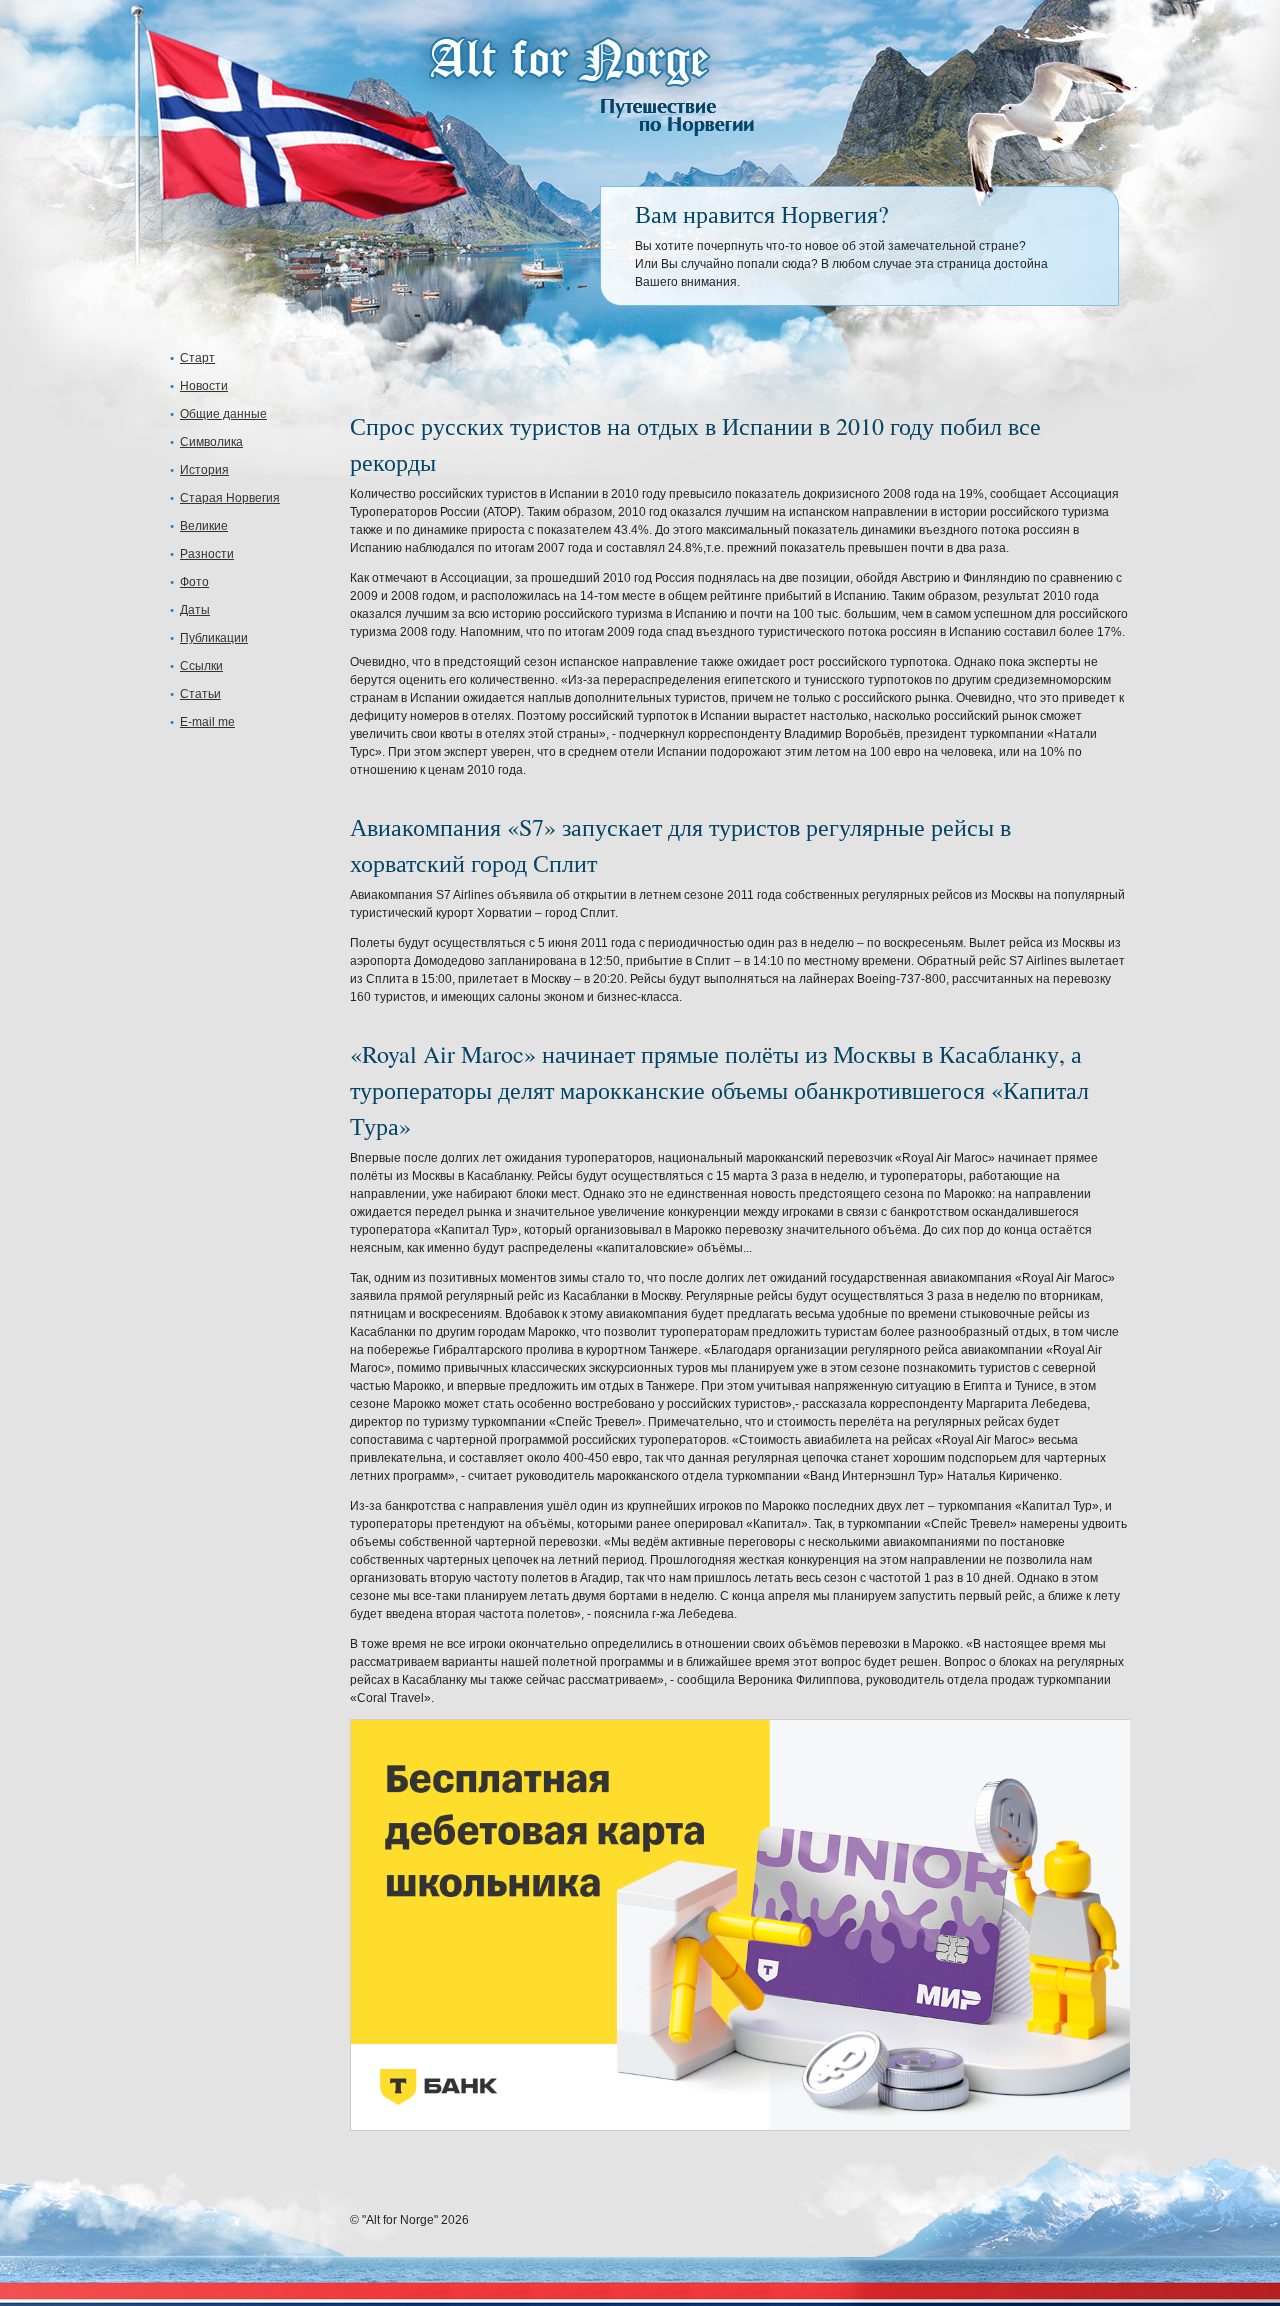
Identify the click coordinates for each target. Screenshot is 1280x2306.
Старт (197, 358)
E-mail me (207, 722)
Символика (211, 442)
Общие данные (223, 414)
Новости (204, 386)
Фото (194, 582)
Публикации (214, 638)
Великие (204, 526)
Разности (207, 554)
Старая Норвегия (230, 498)
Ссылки (201, 666)
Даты (195, 610)
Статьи (200, 694)
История (204, 470)
